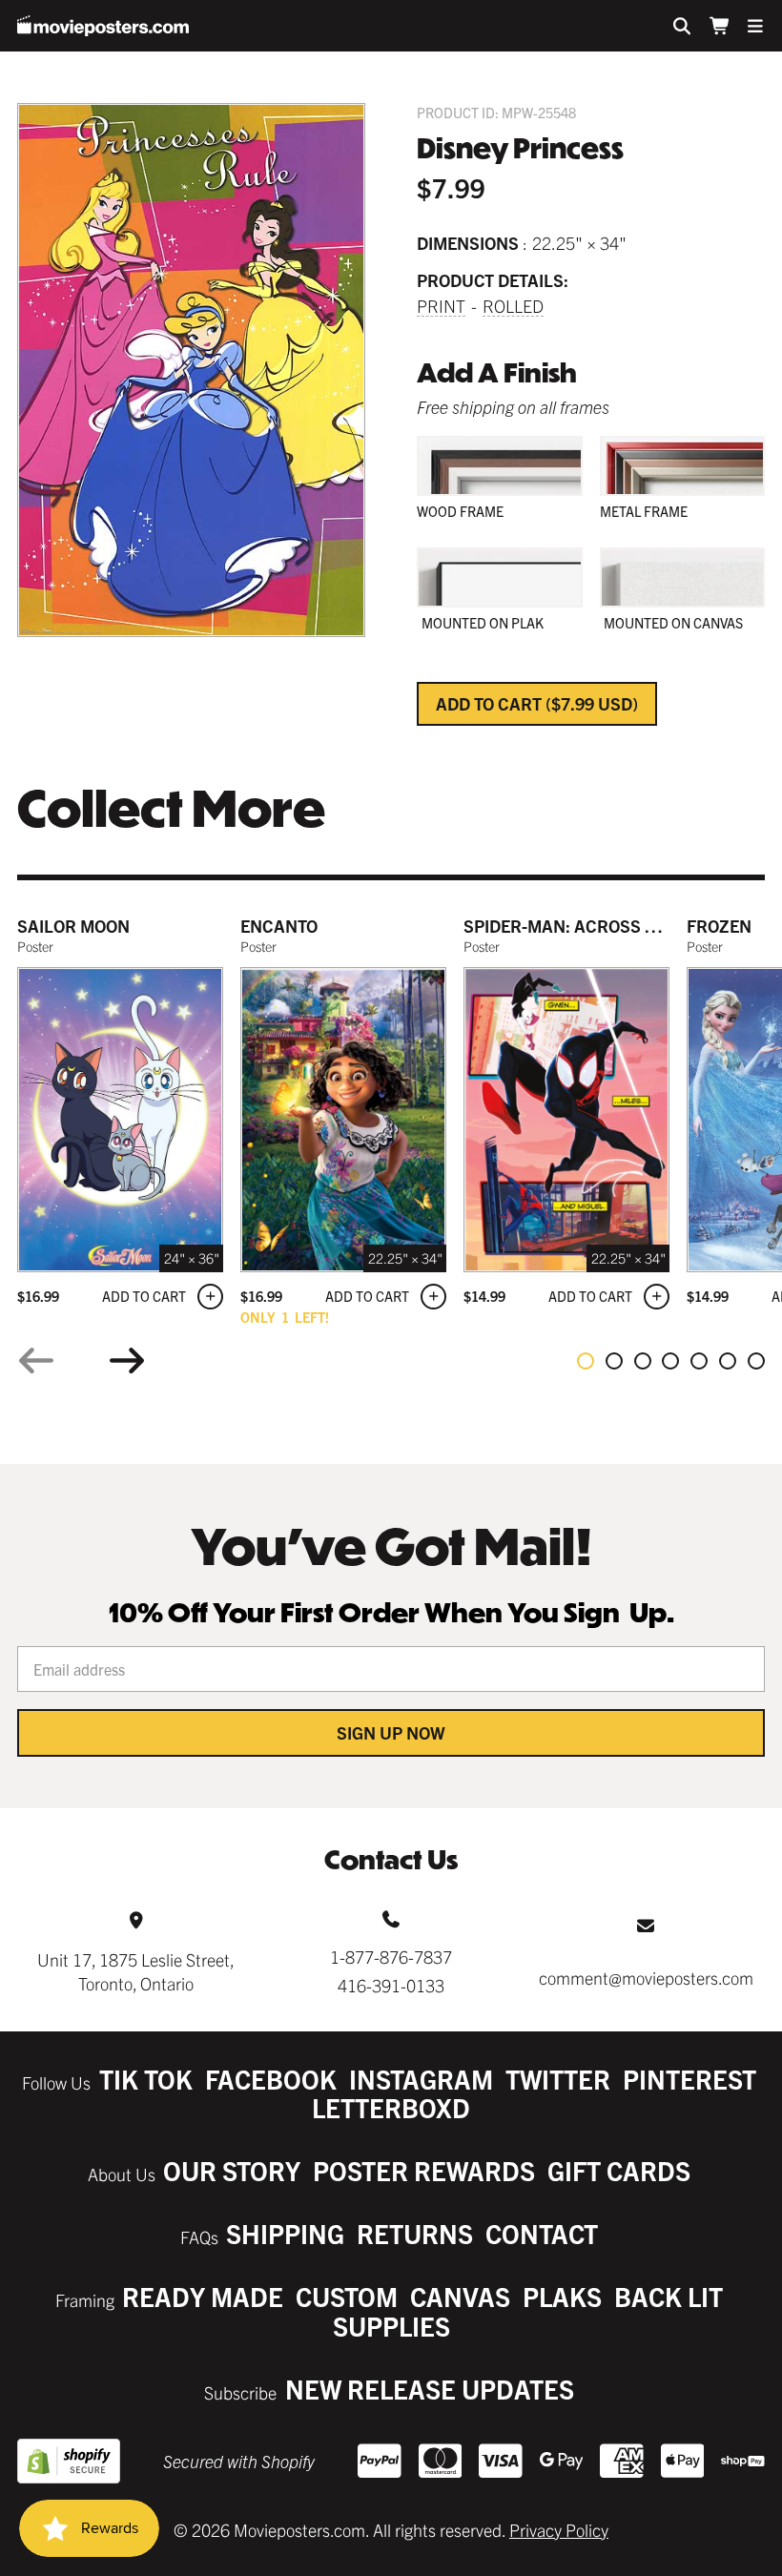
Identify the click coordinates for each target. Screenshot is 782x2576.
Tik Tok (146, 2079)
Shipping (285, 2233)
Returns (415, 2233)
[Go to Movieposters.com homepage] (103, 26)
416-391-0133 (391, 1985)
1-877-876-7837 (391, 1957)
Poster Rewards (424, 2170)
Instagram (421, 2079)
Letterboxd (391, 2107)
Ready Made (203, 2296)
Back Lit (669, 2296)
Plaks (562, 2296)
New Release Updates (430, 2389)
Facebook (271, 2079)
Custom (347, 2296)
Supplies (391, 2326)
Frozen (719, 926)
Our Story (232, 2170)
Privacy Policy (559, 2530)
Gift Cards (619, 2170)
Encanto (279, 926)
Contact (542, 2233)
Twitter (558, 2079)
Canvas (460, 2296)
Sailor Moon (73, 926)
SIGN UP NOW (391, 1732)
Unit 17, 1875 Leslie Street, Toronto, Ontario (136, 1971)
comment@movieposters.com (646, 1978)
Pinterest (689, 2079)
